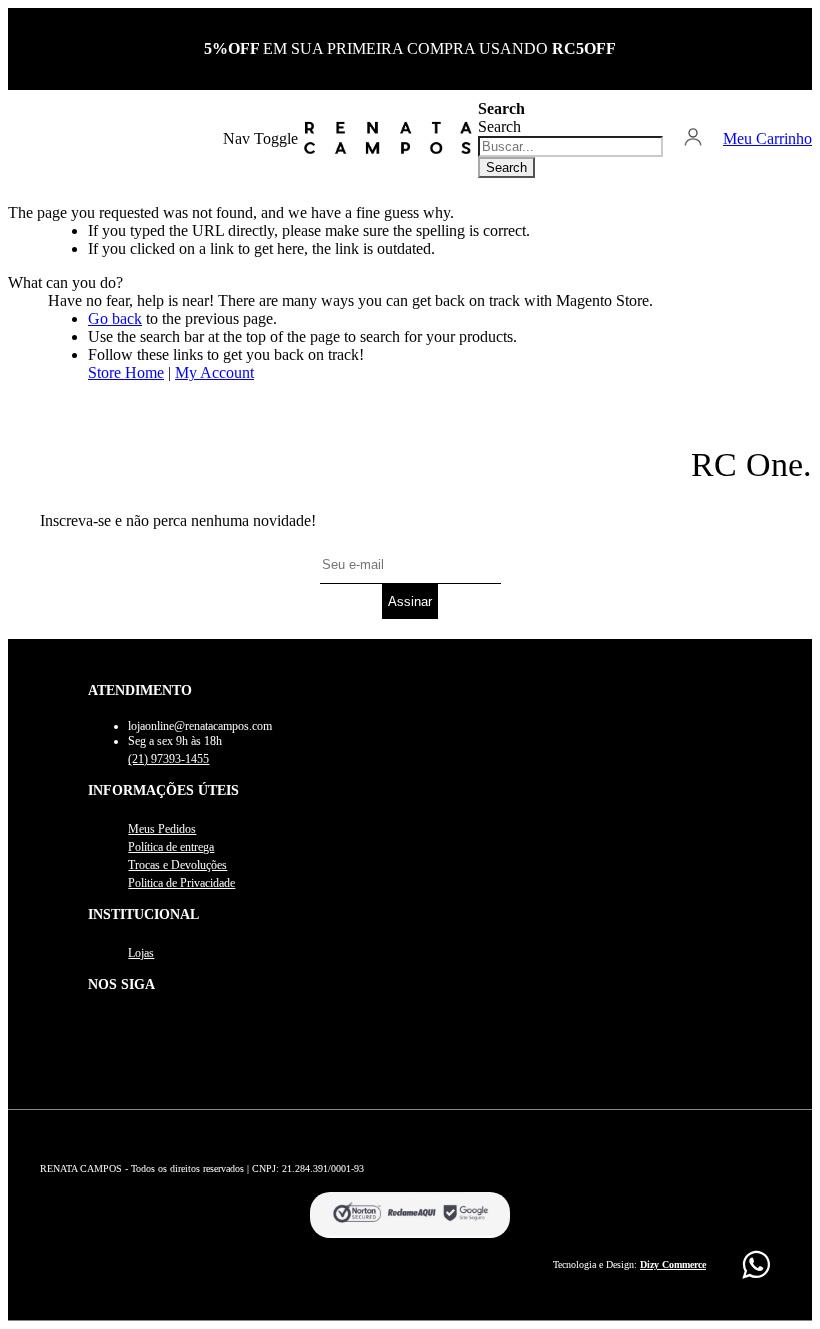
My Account (214, 372)
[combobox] (570, 146)
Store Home (126, 372)
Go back (115, 318)
